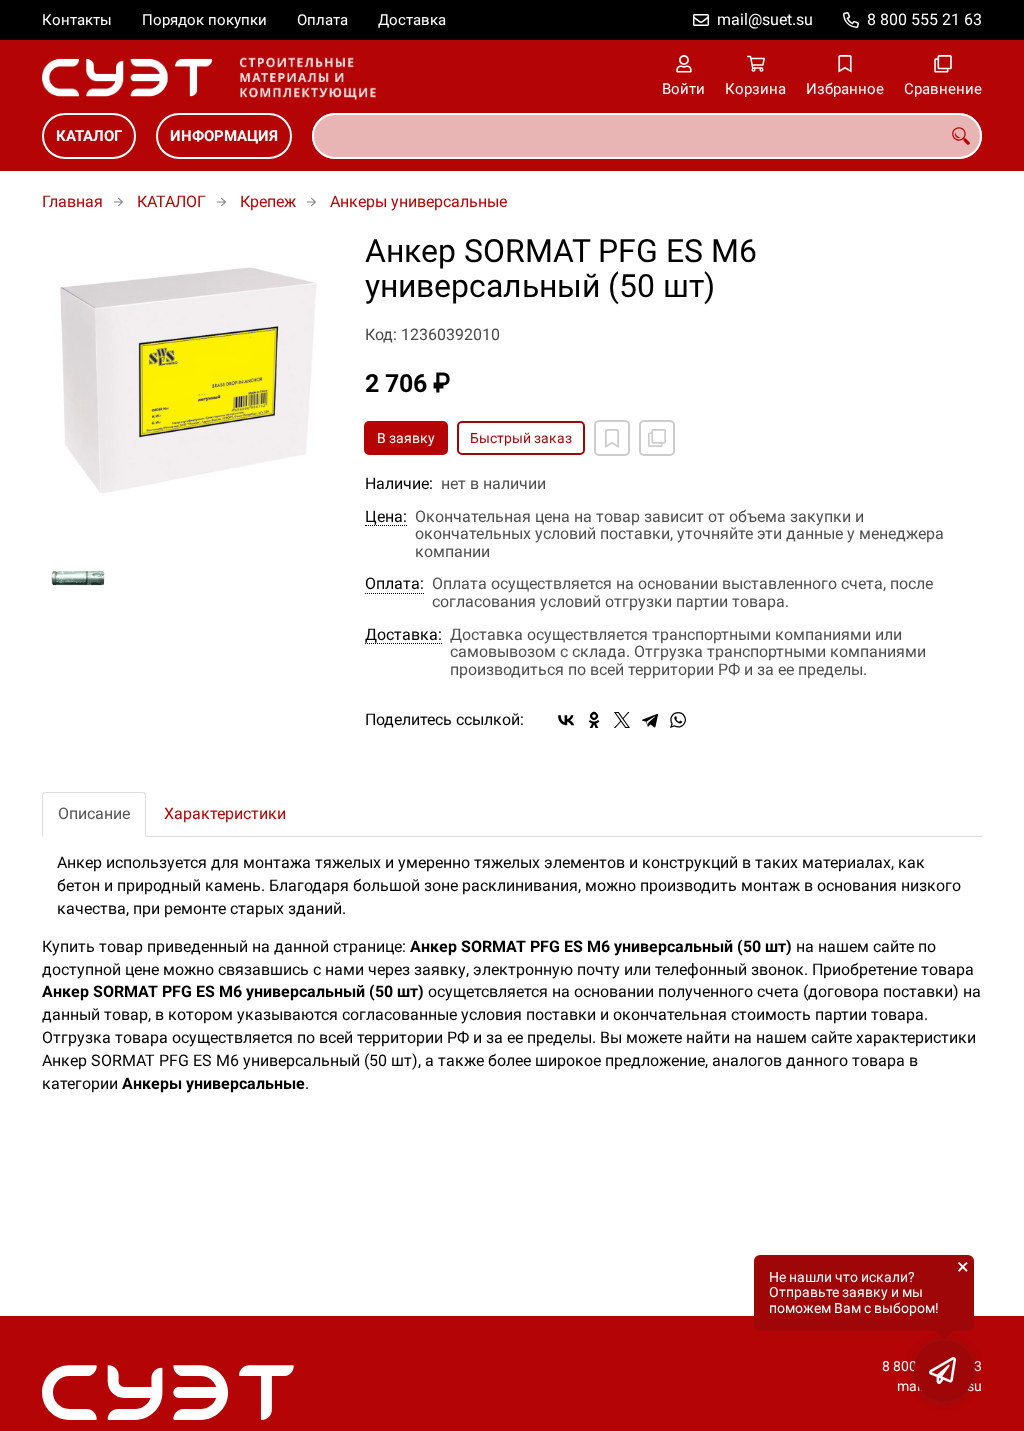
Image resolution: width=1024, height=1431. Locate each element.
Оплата (322, 20)
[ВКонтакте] (566, 720)
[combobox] (647, 136)
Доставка (412, 20)
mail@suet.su (765, 19)
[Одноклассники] (594, 720)
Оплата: (394, 584)
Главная (72, 201)
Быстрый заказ (521, 438)
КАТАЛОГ (89, 136)
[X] (622, 720)
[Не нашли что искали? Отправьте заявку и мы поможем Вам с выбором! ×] (944, 1371)
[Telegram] (650, 720)
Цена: (386, 517)
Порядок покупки (204, 20)
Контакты (77, 20)
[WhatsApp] (678, 720)
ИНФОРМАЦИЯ (224, 136)
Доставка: (403, 635)
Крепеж (268, 201)
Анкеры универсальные (418, 201)
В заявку (406, 438)
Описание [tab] (94, 813)
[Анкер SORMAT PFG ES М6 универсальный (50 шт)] (188, 380)
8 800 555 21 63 (924, 19)
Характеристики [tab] (225, 813)
